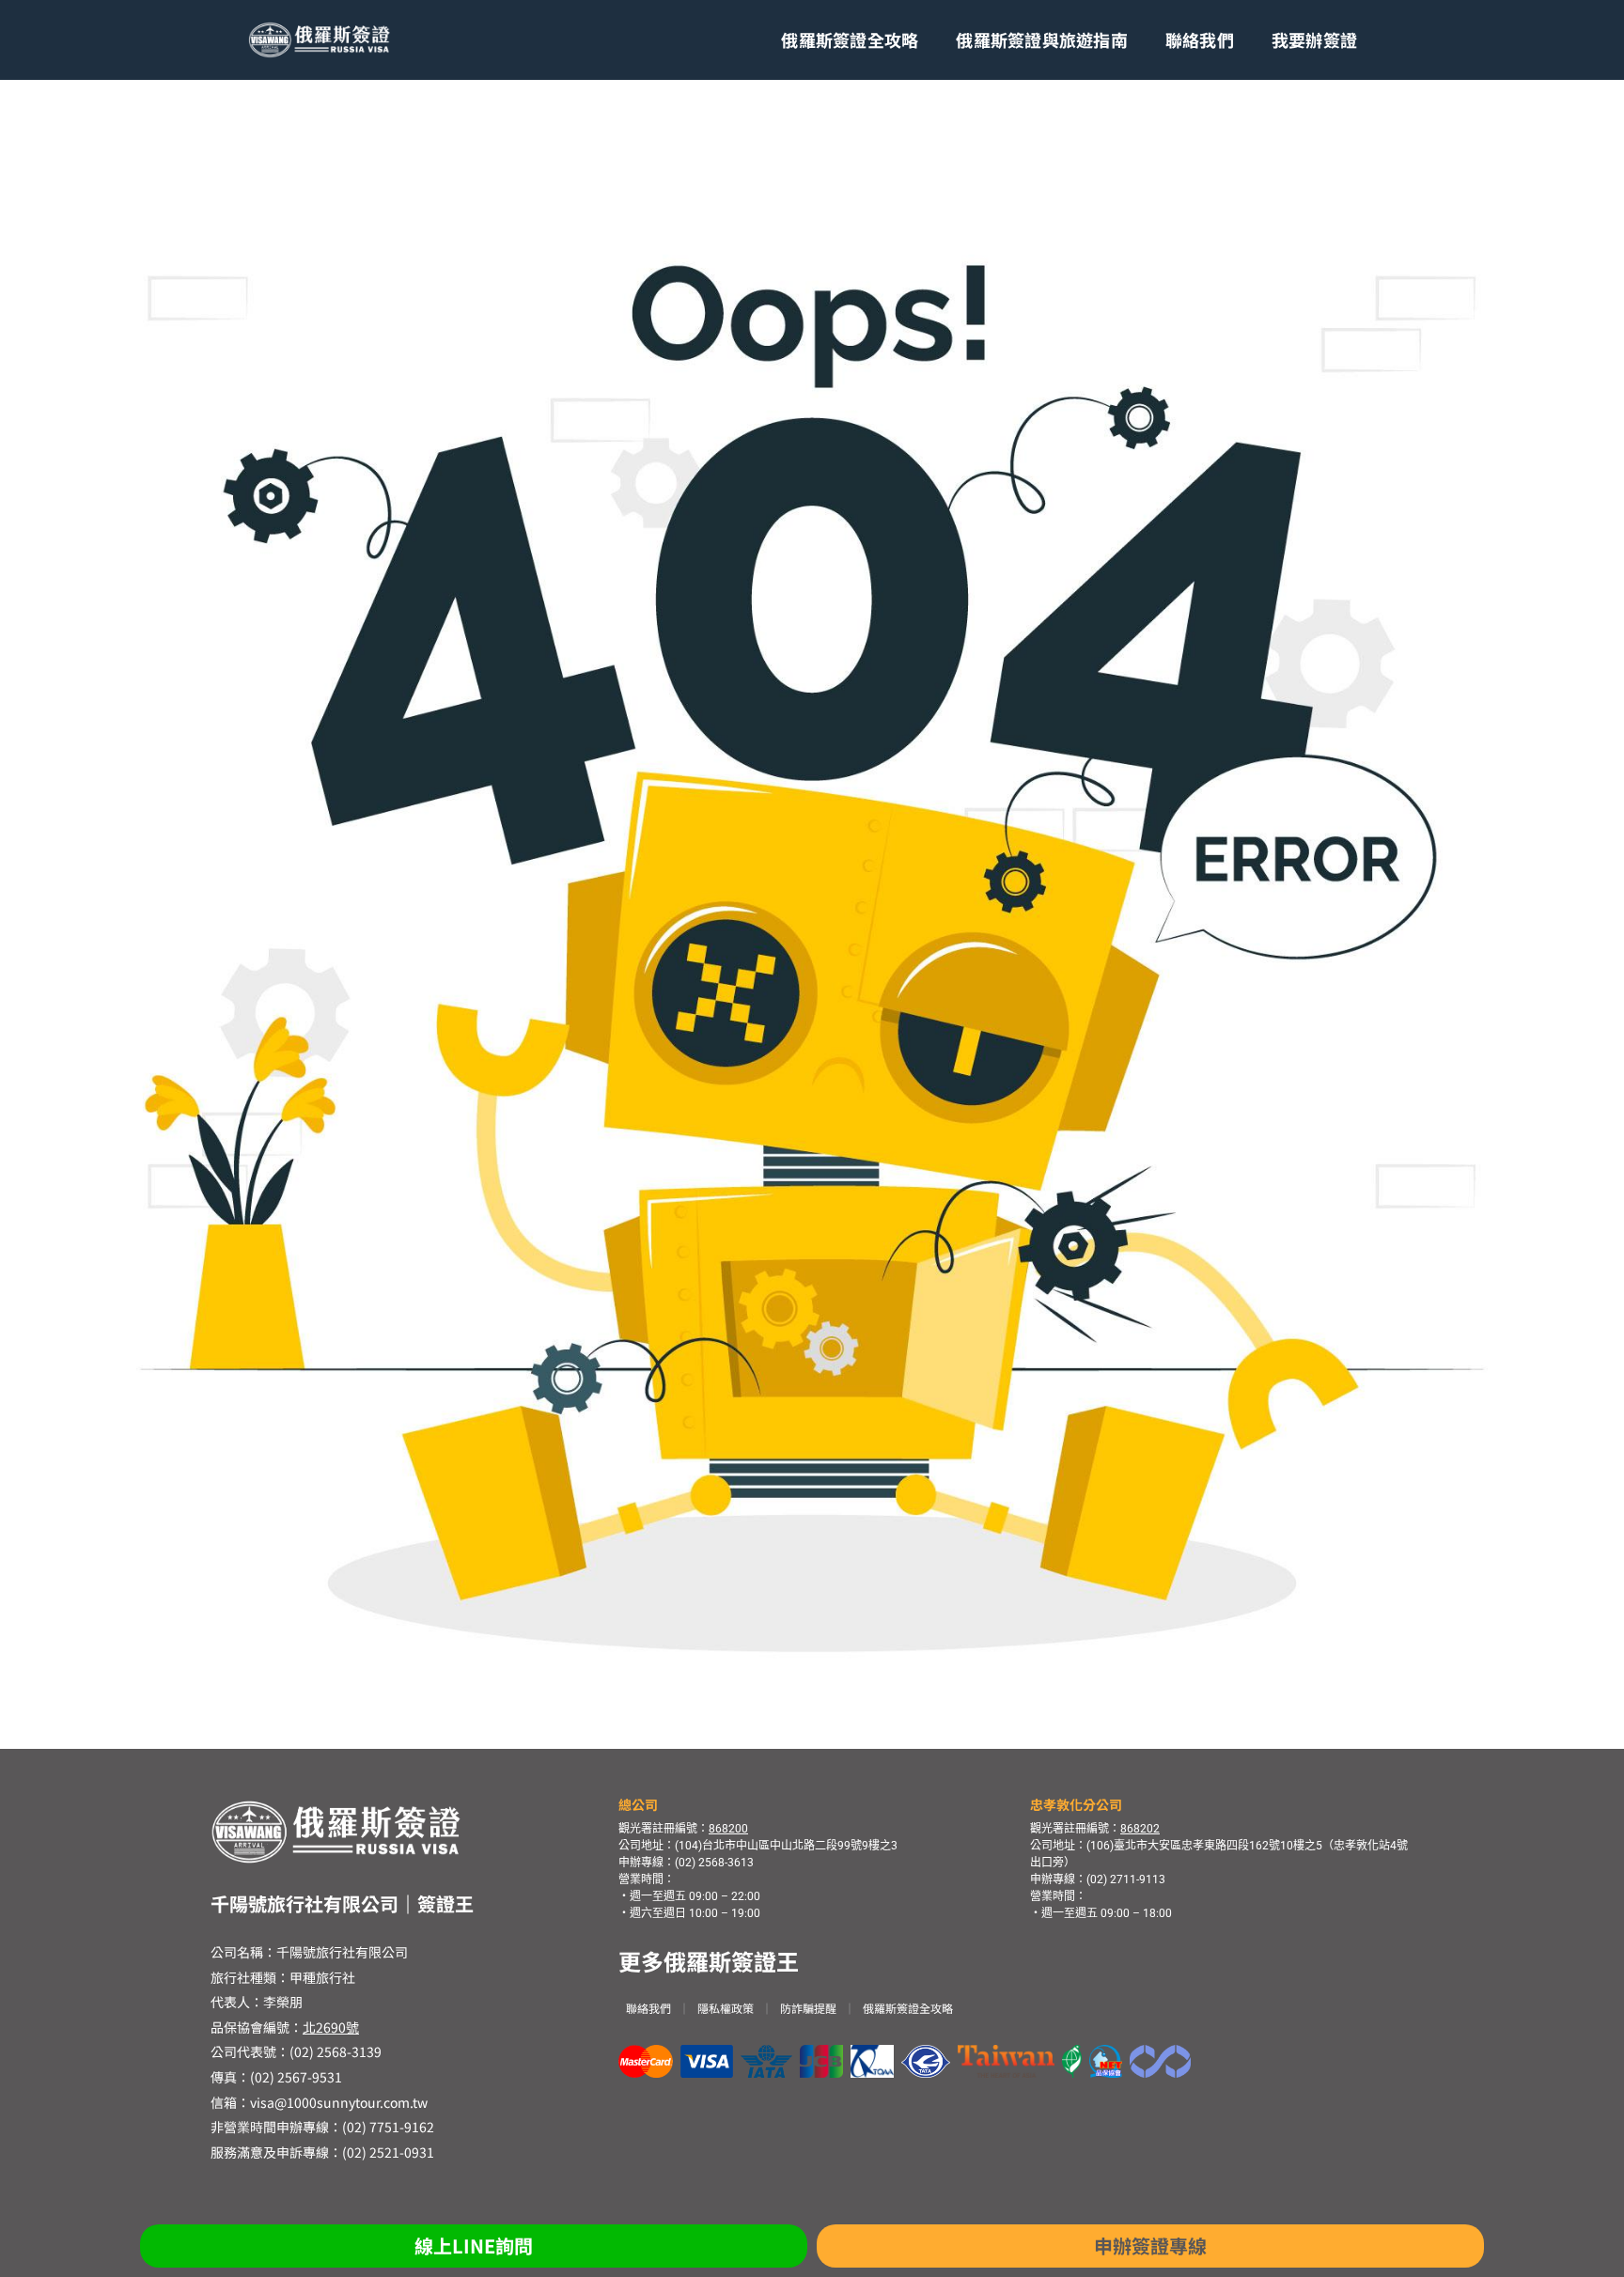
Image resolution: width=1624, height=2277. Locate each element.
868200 (728, 1829)
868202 (1140, 1829)
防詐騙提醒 (808, 2008)
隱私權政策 (726, 2008)
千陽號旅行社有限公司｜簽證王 (342, 1903)
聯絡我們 (1200, 39)
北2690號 (331, 2027)
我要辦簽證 (1314, 39)
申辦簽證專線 (1150, 2246)
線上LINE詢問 (474, 2246)
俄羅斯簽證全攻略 (850, 39)
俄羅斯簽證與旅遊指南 (1042, 39)
